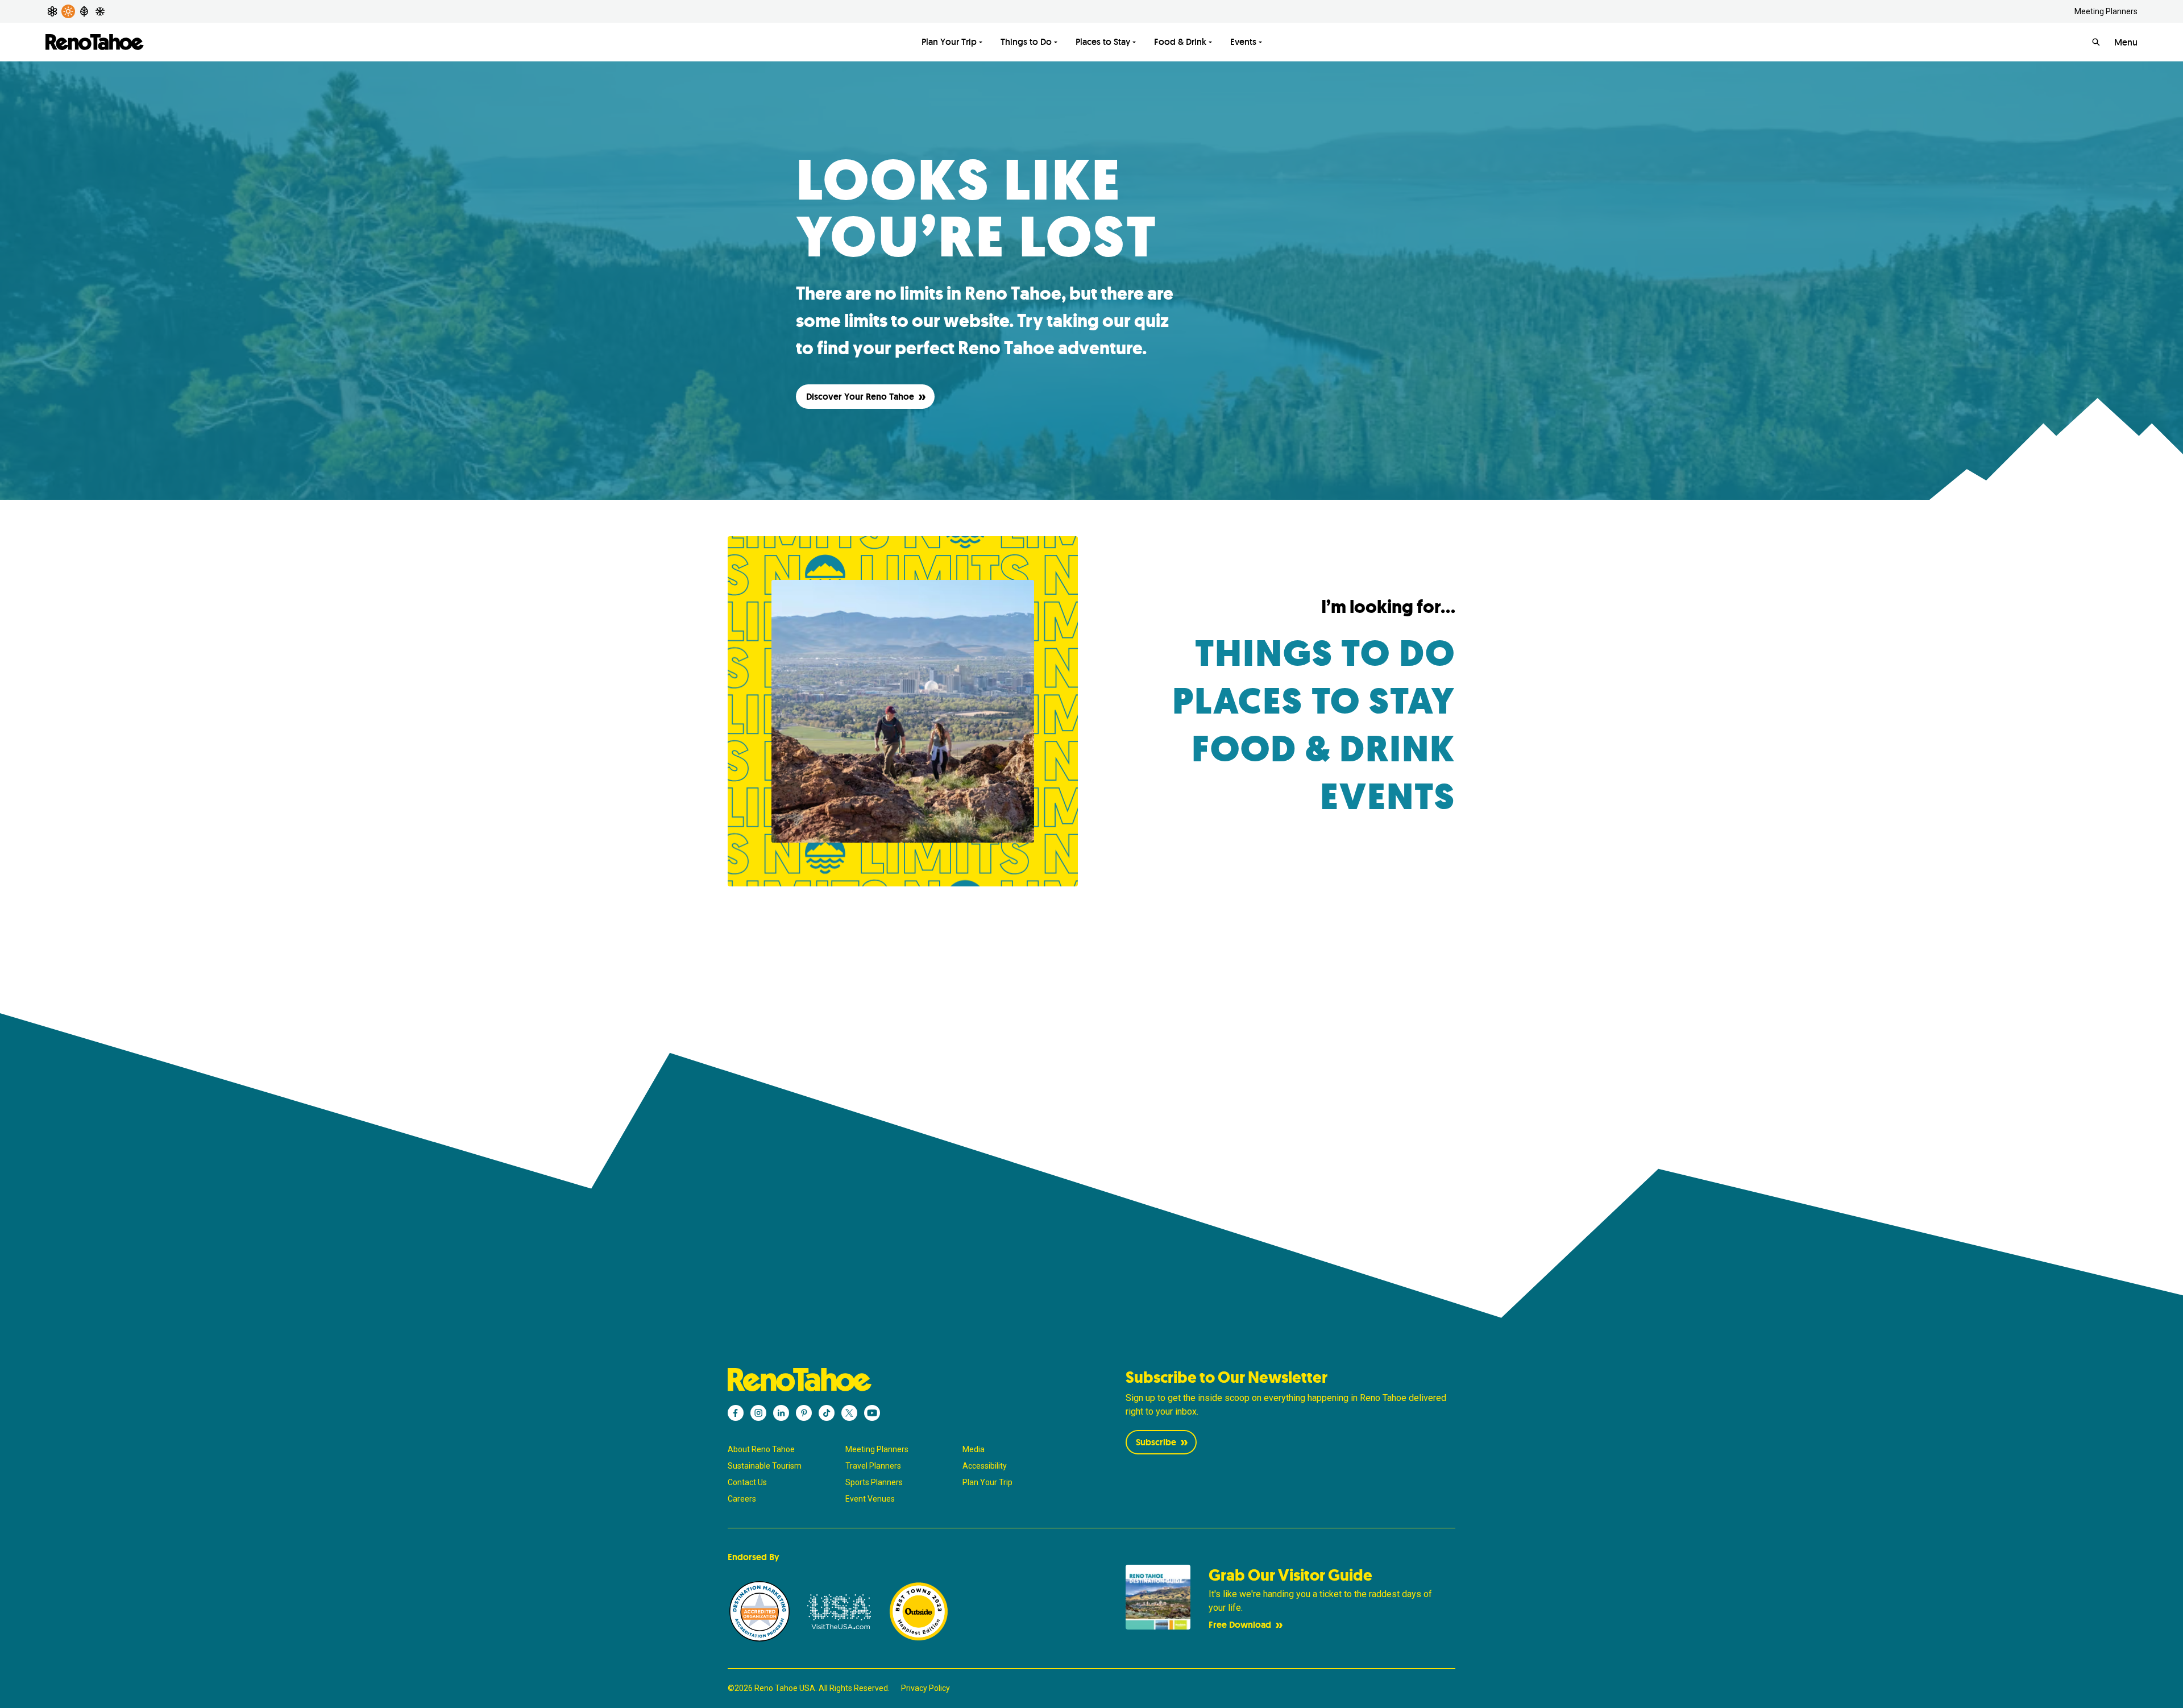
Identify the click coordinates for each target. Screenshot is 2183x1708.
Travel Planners (873, 1466)
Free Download (1240, 1625)
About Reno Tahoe (761, 1449)
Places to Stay (1103, 42)
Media (974, 1449)
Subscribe (1156, 1442)
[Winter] (100, 11)
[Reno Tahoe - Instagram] (758, 1413)
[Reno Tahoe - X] (849, 1413)
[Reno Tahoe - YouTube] (872, 1413)
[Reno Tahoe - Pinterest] (804, 1413)
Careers (742, 1499)
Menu (2126, 42)
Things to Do (1026, 42)
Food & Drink (1180, 42)
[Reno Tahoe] (95, 42)
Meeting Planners (2106, 11)
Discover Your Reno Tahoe (860, 397)
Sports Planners (874, 1482)
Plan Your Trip (949, 42)
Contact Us (747, 1482)
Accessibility (985, 1466)
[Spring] (52, 11)
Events (1243, 42)
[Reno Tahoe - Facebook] (736, 1413)
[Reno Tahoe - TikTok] (827, 1413)
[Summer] (68, 11)
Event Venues (870, 1499)
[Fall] (84, 11)
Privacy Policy (926, 1688)
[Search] (2096, 42)
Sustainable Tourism (765, 1466)
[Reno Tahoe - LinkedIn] (781, 1413)
